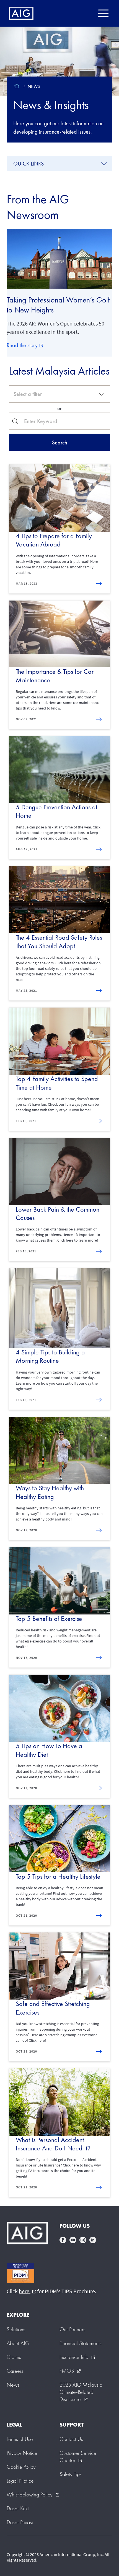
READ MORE (100, 850)
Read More (100, 584)
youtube (73, 2240)
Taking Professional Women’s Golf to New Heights (58, 305)
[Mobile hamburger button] (103, 13)
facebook (63, 2240)
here (27, 2291)
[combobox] (59, 394)
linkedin (93, 2240)
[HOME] (17, 87)
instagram (83, 2240)
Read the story (25, 345)
